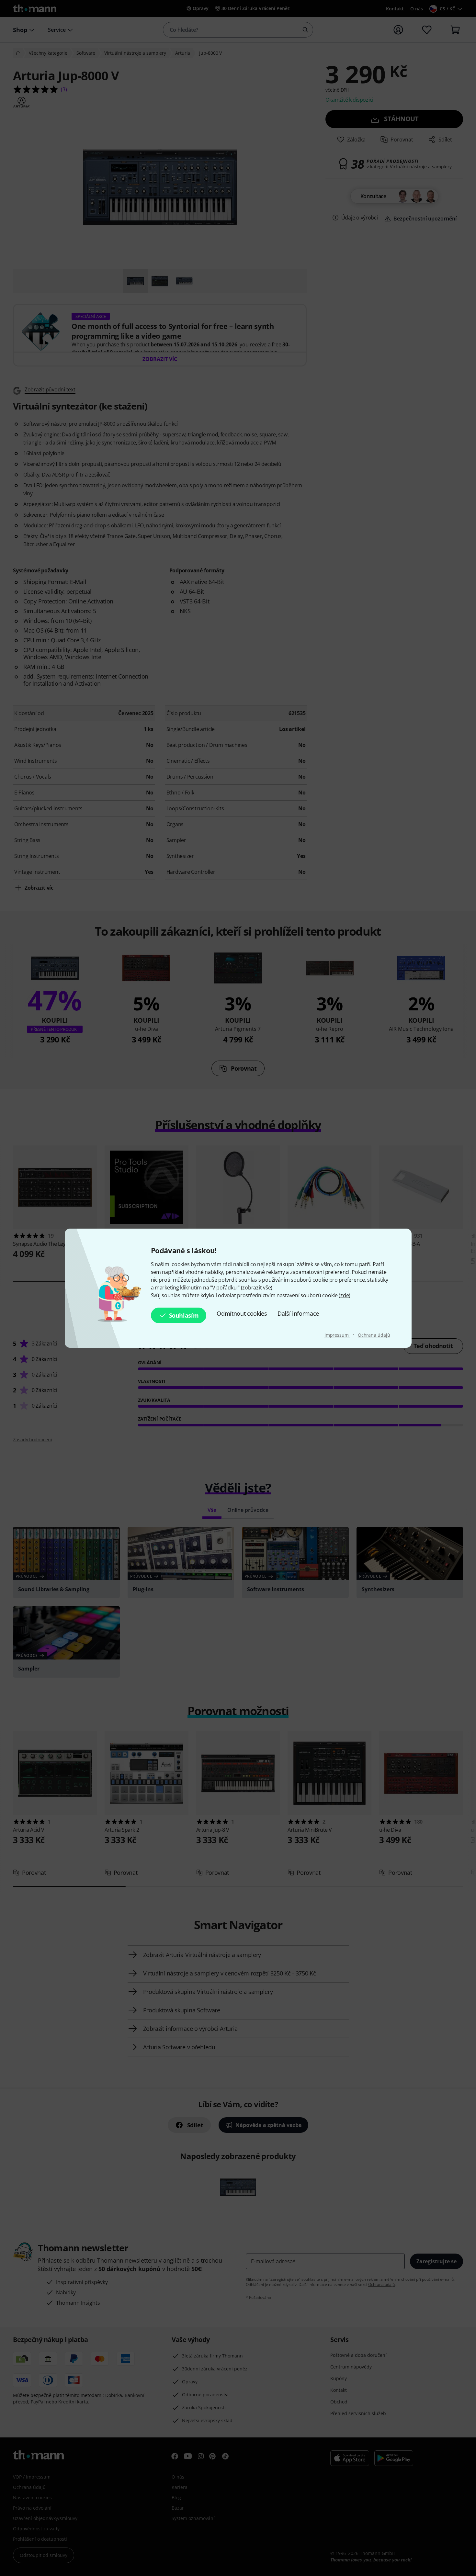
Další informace (298, 1313)
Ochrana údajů (374, 1335)
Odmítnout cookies (242, 1313)
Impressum (337, 1335)
